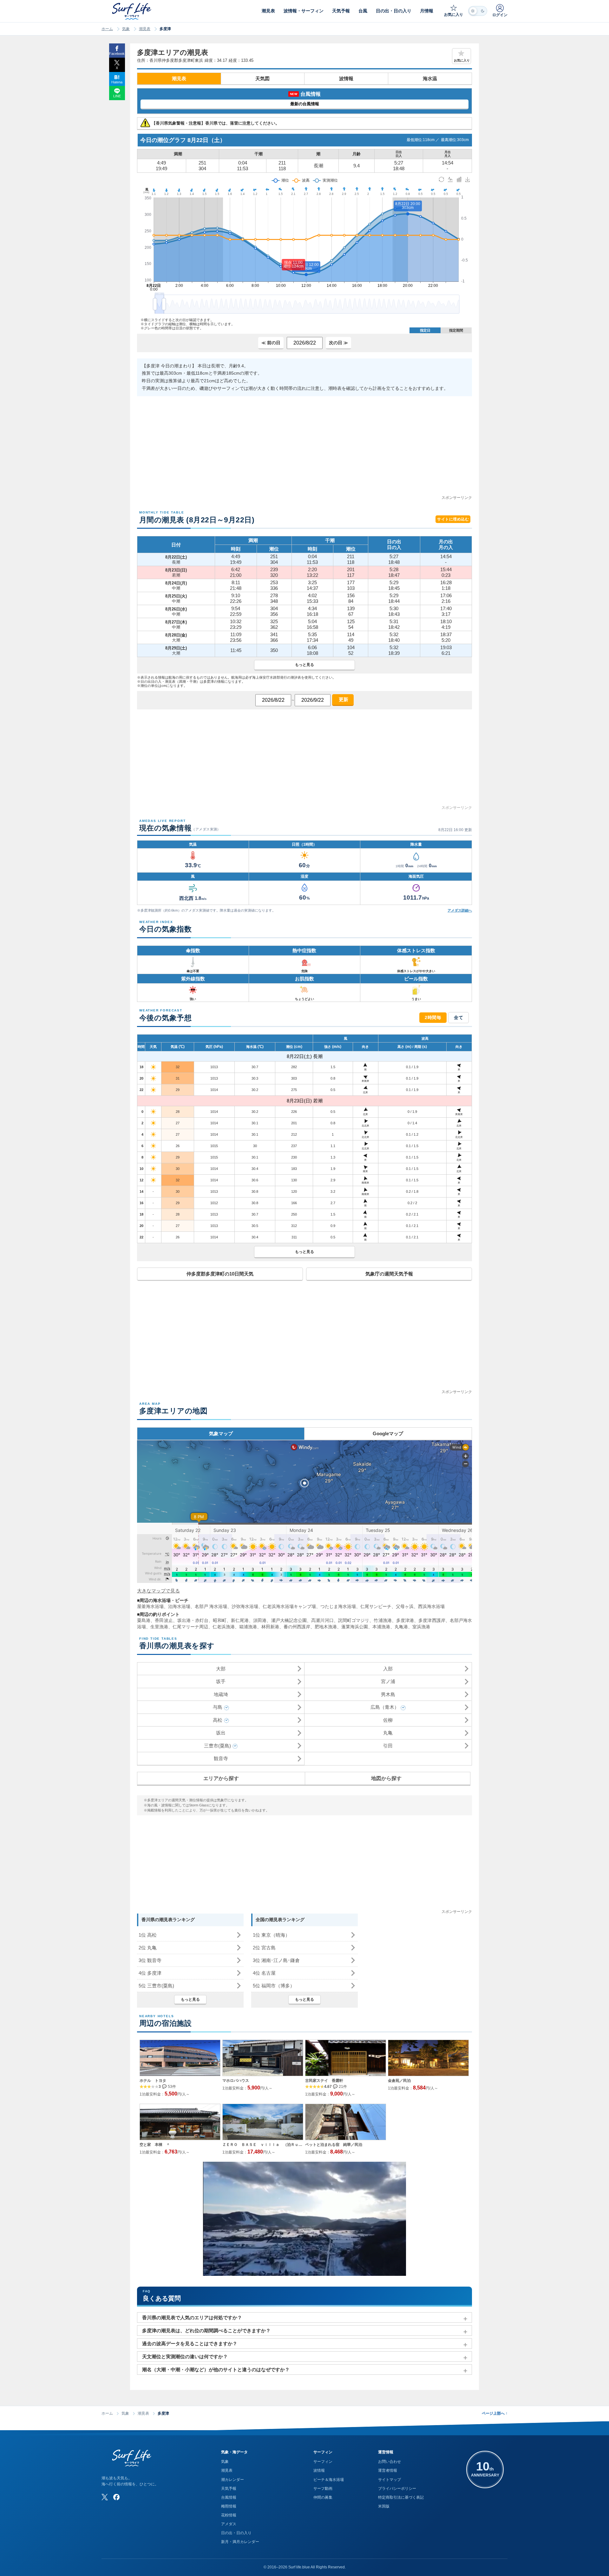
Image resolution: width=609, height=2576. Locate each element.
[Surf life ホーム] (132, 11)
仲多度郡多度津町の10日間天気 (220, 1274)
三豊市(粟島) (217, 1746)
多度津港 (405, 1620)
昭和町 (219, 1620)
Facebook (117, 54)
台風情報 (229, 2497)
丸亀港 (401, 1627)
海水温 (430, 78)
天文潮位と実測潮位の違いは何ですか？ (185, 2356)
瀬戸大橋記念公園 (289, 1620)
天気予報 (229, 2489)
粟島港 (144, 1620)
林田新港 (270, 1627)
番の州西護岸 (297, 1627)
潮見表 (145, 29)
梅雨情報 (229, 2506)
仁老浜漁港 (224, 1627)
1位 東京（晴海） (271, 1935)
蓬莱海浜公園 (355, 1627)
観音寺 (221, 1758)
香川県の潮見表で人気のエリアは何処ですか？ (192, 2318)
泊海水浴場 (179, 1606)
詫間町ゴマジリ (354, 1620)
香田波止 (164, 1620)
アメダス (229, 2524)
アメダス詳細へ (460, 910)
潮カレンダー (232, 2480)
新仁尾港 (240, 1620)
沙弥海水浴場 (245, 1606)
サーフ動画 (323, 2489)
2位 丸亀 (148, 1948)
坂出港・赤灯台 (193, 1620)
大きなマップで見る (158, 1591)
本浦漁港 (381, 1627)
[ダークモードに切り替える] (478, 11)
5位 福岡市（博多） (274, 1986)
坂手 (221, 1681)
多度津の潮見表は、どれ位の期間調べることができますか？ (206, 2331)
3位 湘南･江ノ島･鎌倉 (276, 1960)
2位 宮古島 (264, 1948)
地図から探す (386, 1778)
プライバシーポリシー (397, 2489)
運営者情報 (388, 2470)
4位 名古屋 (264, 1973)
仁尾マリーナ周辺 (190, 1627)
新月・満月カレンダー (240, 2542)
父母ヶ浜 (405, 1606)
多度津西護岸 (432, 1620)
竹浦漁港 (383, 1620)
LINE (117, 96)
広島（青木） (385, 1707)
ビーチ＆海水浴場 (329, 2480)
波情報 (346, 78)
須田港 (260, 1620)
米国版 (384, 2506)
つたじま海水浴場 (338, 1606)
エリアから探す (221, 1778)
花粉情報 (229, 2515)
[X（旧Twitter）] (105, 2497)
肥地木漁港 (326, 1627)
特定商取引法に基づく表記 (401, 2497)
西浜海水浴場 (431, 1606)
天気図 (262, 78)
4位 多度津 (150, 1973)
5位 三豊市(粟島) (156, 1986)
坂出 (221, 1733)
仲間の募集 (323, 2497)
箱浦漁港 (248, 1627)
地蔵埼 (221, 1694)
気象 (126, 29)
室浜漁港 (421, 1627)
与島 (218, 1707)
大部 (221, 1669)
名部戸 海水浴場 (211, 1606)
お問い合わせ (390, 2462)
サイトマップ (390, 2480)
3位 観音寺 (150, 1960)
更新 (343, 699)
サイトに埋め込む (453, 519)
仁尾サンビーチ (376, 1606)
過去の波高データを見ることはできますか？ (190, 2344)
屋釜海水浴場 (150, 1606)
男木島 (388, 1694)
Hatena (117, 82)
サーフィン (323, 2462)
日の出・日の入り (236, 2533)
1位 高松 (148, 1935)
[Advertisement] (304, 450)
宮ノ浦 (388, 1681)
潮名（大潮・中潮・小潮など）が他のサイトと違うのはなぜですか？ (216, 2369)
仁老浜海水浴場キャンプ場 (289, 1606)
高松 (218, 1720)
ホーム (107, 29)
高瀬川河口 (322, 1620)
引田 (388, 1746)
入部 (388, 1669)
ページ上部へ (495, 2413)
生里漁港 (159, 1627)
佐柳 (388, 1720)
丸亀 (388, 1733)
